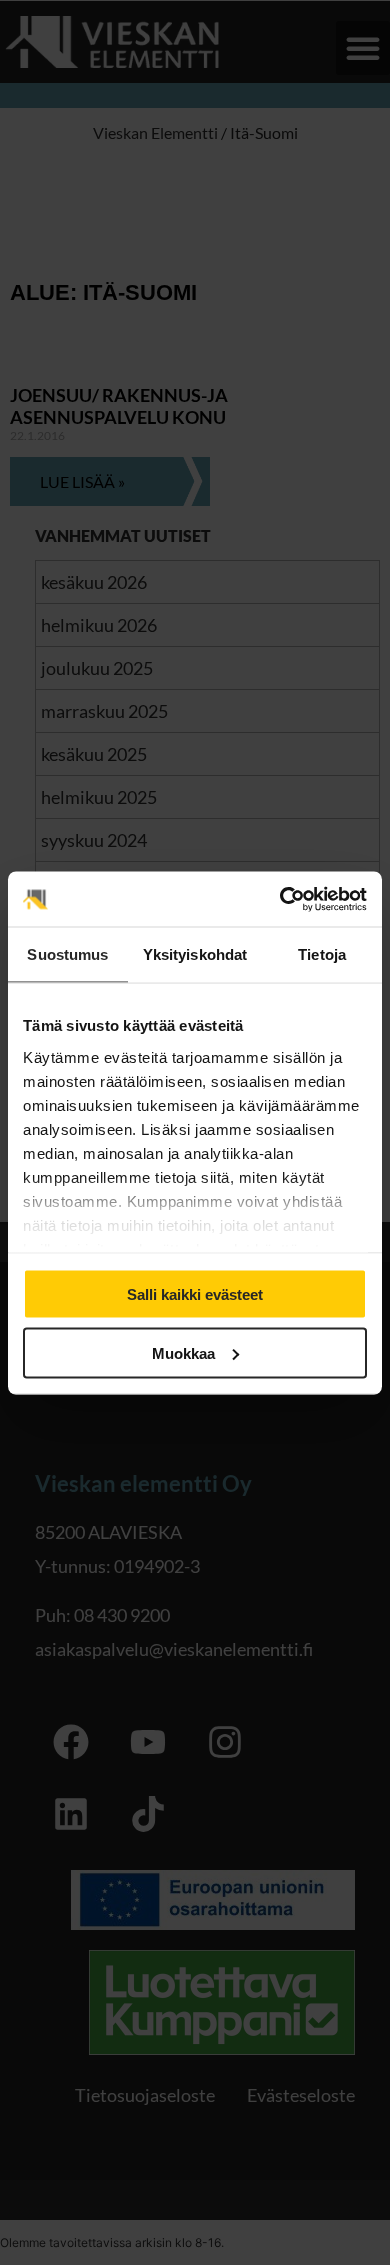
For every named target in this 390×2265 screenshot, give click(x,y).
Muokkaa (183, 1352)
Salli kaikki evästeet (195, 1294)
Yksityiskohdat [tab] (195, 954)
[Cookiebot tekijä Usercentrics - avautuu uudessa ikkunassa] (280, 899)
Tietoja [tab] (322, 954)
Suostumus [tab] (67, 954)
